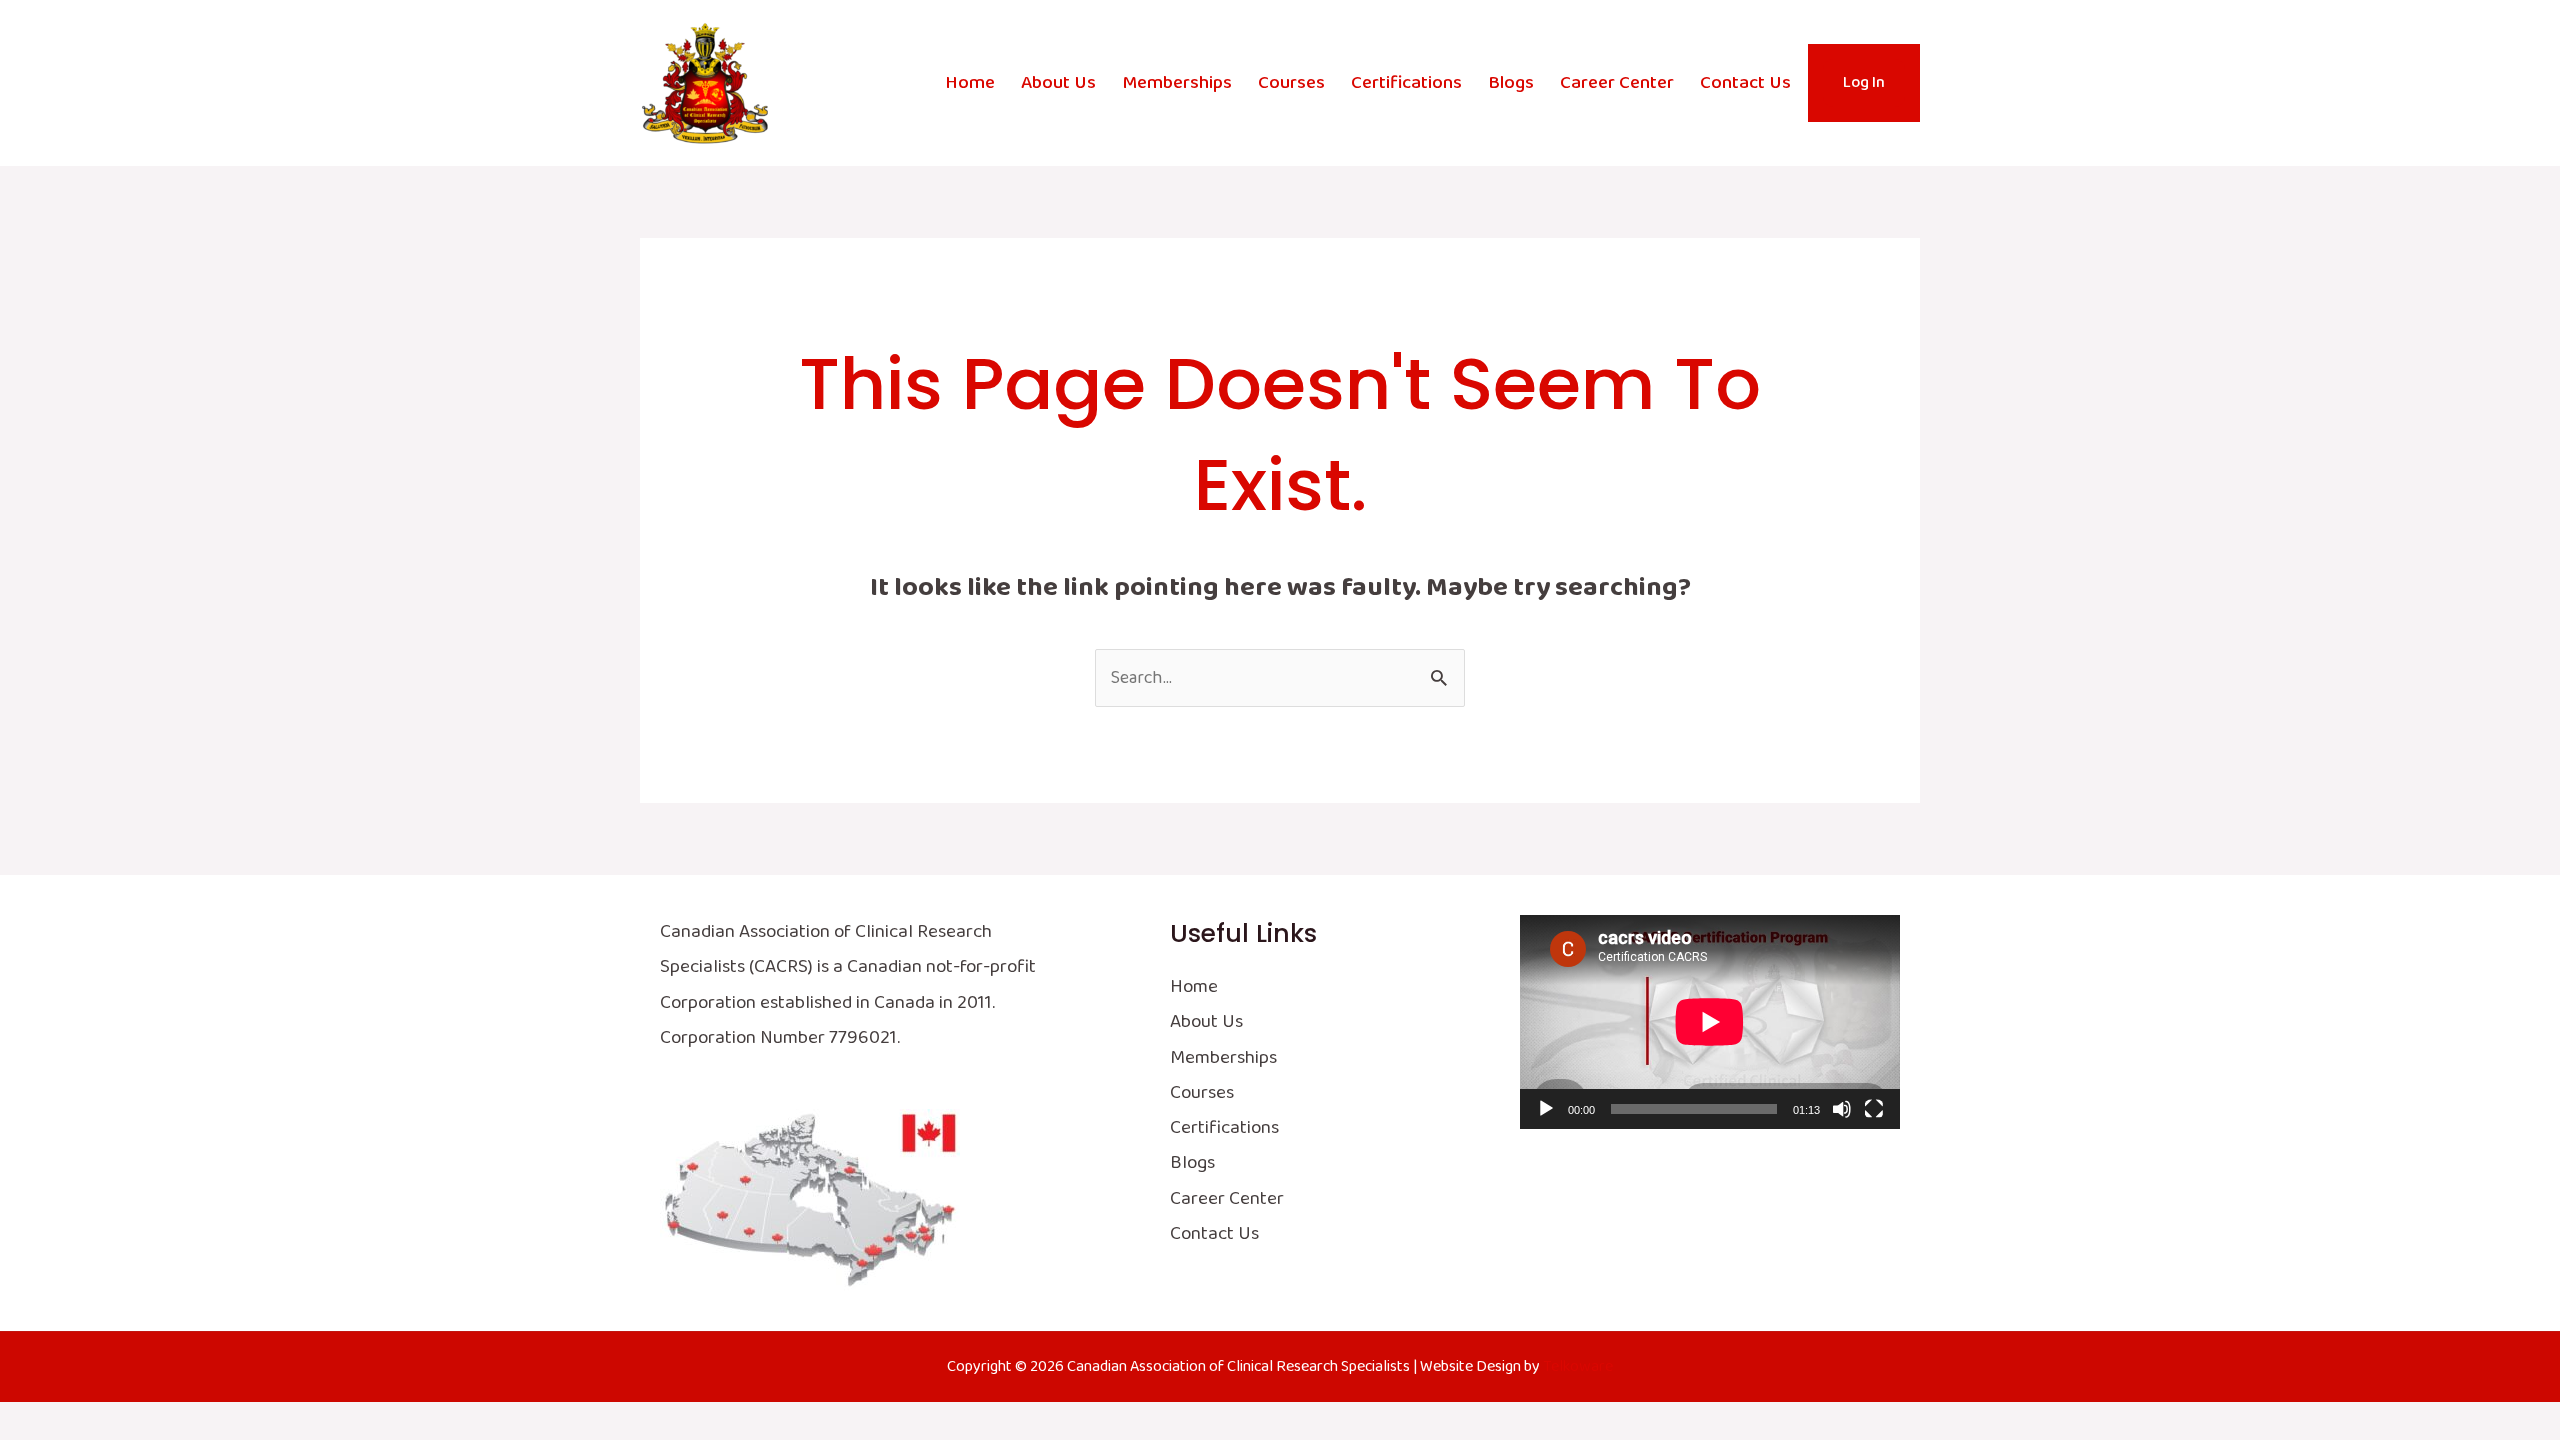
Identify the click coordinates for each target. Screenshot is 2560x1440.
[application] (1710, 1022)
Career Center (1617, 83)
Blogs (1511, 83)
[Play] (1546, 1109)
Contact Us (1745, 83)
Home (970, 83)
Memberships (1177, 83)
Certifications (1406, 83)
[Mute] (1842, 1109)
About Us (1058, 83)
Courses (1291, 83)
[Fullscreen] (1874, 1109)
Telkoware (1578, 1366)
